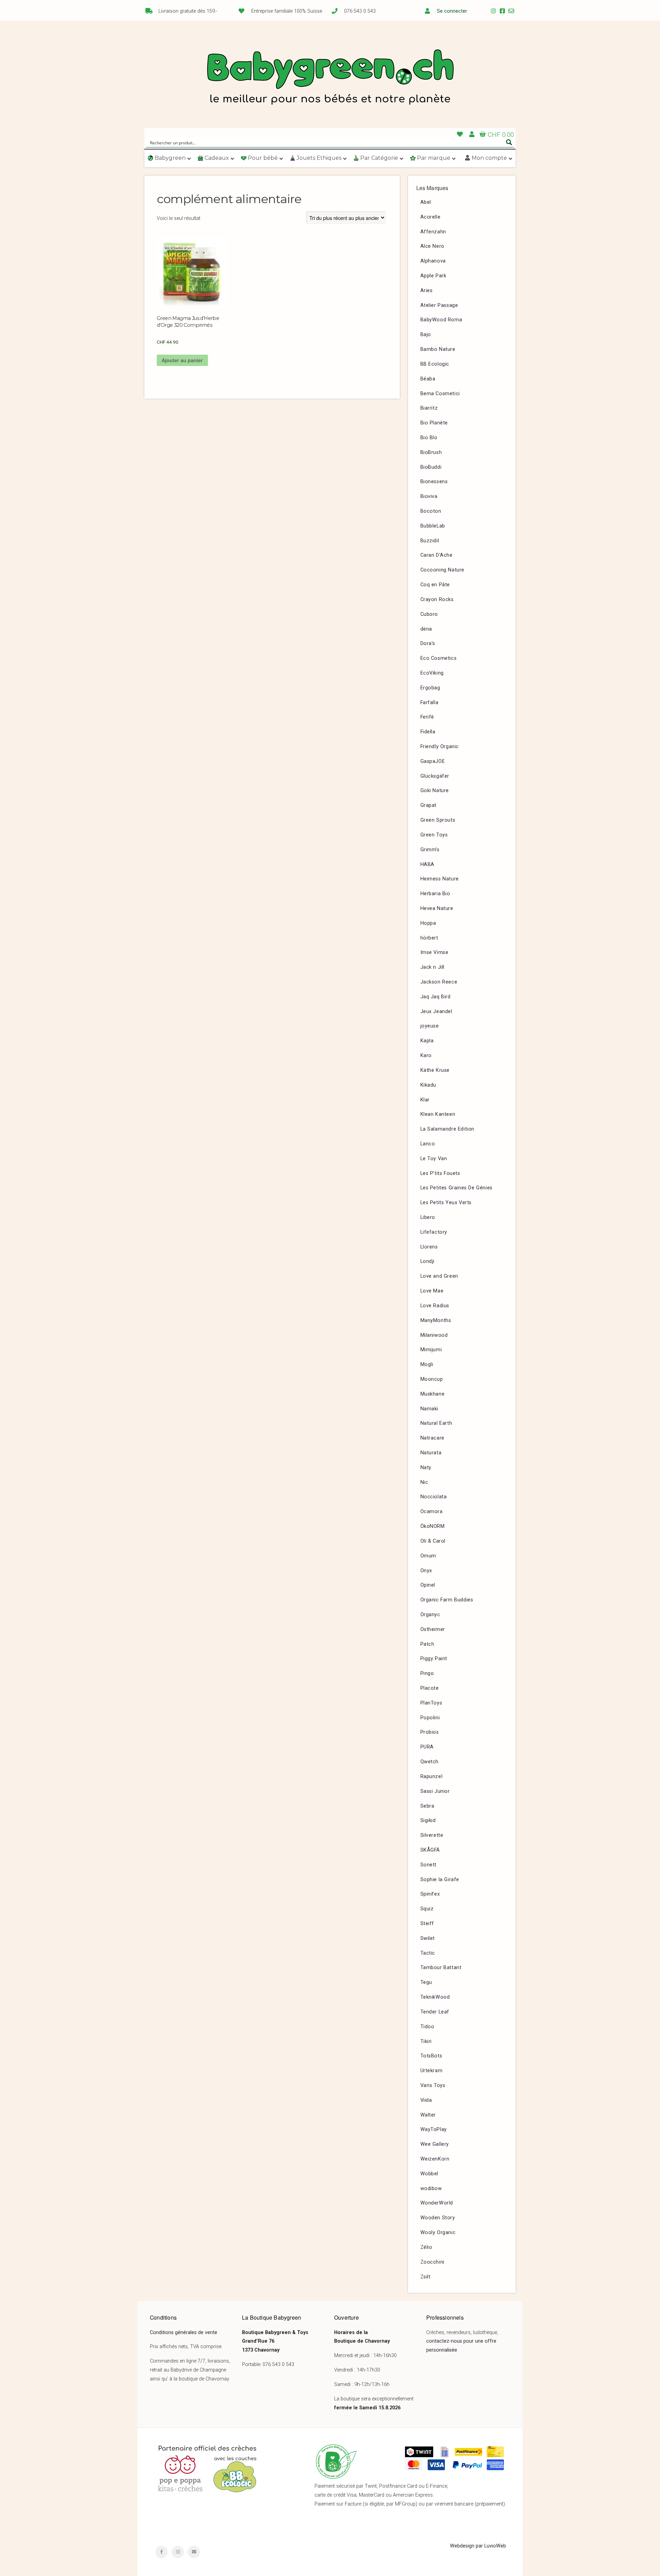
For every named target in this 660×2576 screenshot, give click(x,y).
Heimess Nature (440, 879)
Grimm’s (430, 850)
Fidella (428, 732)
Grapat (429, 805)
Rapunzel (432, 1776)
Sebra (427, 1806)
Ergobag (430, 688)
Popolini (430, 1718)
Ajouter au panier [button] (182, 360)
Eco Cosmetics (439, 658)
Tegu (426, 1982)
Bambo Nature (438, 349)
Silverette (432, 1835)
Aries (427, 291)
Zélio (426, 2247)
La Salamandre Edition (448, 1129)
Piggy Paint (434, 1659)
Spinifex (430, 1894)
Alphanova (433, 261)
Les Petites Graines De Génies (456, 1188)
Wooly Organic (438, 2233)
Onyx (426, 1571)
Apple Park (433, 276)
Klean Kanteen (438, 1114)
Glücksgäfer (435, 776)
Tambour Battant (441, 1968)
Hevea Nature (437, 908)
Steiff (427, 1924)
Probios (430, 1732)
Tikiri (426, 2041)
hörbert (429, 938)
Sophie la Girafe (440, 1880)
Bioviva (429, 496)
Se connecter (452, 11)
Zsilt (426, 2277)
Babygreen (330, 78)
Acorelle (431, 217)
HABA (427, 864)
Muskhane (433, 1394)
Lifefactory (434, 1232)
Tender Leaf (435, 2012)
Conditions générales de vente (184, 2333)
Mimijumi (431, 1350)
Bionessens (434, 482)
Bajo (426, 335)
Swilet (428, 1938)
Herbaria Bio (435, 894)
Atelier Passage (439, 305)
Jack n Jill (433, 967)
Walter (428, 2115)
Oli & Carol (433, 1541)
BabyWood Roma (441, 320)
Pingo (427, 1673)
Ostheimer (433, 1629)
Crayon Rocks (437, 599)
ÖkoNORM (433, 1526)
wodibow (431, 2189)
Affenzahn (433, 232)
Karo (426, 1056)
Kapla (427, 1041)
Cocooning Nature (443, 570)
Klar (425, 1100)
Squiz (427, 1909)
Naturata (431, 1453)
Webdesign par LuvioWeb (478, 2546)
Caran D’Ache (437, 555)
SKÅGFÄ (430, 1850)
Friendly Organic (440, 747)
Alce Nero (432, 246)
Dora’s (428, 643)
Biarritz (429, 408)
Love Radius (435, 1306)
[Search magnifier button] (509, 142)
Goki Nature (435, 791)
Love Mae (432, 1291)
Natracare (432, 1438)
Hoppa (428, 923)
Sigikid (428, 1820)
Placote (430, 1688)
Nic (424, 1482)
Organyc (430, 1615)
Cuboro (429, 614)
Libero (428, 1217)
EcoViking (432, 673)
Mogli (427, 1364)
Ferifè (427, 717)
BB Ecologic (435, 364)
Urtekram (432, 2071)
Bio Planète (434, 423)
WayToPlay (434, 2129)
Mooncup (432, 1379)
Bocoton (431, 511)
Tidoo (427, 2027)
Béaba (428, 379)
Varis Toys (433, 2085)
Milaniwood (434, 1335)
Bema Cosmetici (440, 394)
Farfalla (430, 703)
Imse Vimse (434, 952)
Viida (426, 2100)
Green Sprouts (438, 820)
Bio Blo (429, 438)
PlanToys (431, 1703)
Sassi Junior (435, 1791)
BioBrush (431, 452)
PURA (427, 1747)
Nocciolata (434, 1497)
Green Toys (434, 835)
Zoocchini (432, 2262)
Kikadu (428, 1085)
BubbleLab (433, 526)
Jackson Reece (439, 982)
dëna (426, 629)
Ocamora (432, 1512)
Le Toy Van (434, 1159)
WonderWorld (437, 2203)
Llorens (429, 1247)
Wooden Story (438, 2218)
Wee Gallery (435, 2144)
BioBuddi (431, 467)
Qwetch (430, 1762)
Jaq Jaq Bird (436, 997)
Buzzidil (430, 541)
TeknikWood (435, 1997)
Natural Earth (436, 1423)
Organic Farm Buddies (447, 1600)
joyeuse (430, 1026)
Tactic (428, 1953)
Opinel (428, 1585)
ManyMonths (436, 1320)
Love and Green (439, 1276)
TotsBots (431, 2056)
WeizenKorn (435, 2159)
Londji (428, 1261)
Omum (428, 1556)
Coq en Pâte (435, 585)
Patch (427, 1644)
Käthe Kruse (435, 1070)
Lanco (428, 1144)
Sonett (429, 1865)
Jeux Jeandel (436, 1012)
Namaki (430, 1409)
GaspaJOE (433, 761)
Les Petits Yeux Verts (446, 1203)
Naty (426, 1468)
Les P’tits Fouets (440, 1173)
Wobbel (430, 2174)
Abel (426, 202)
